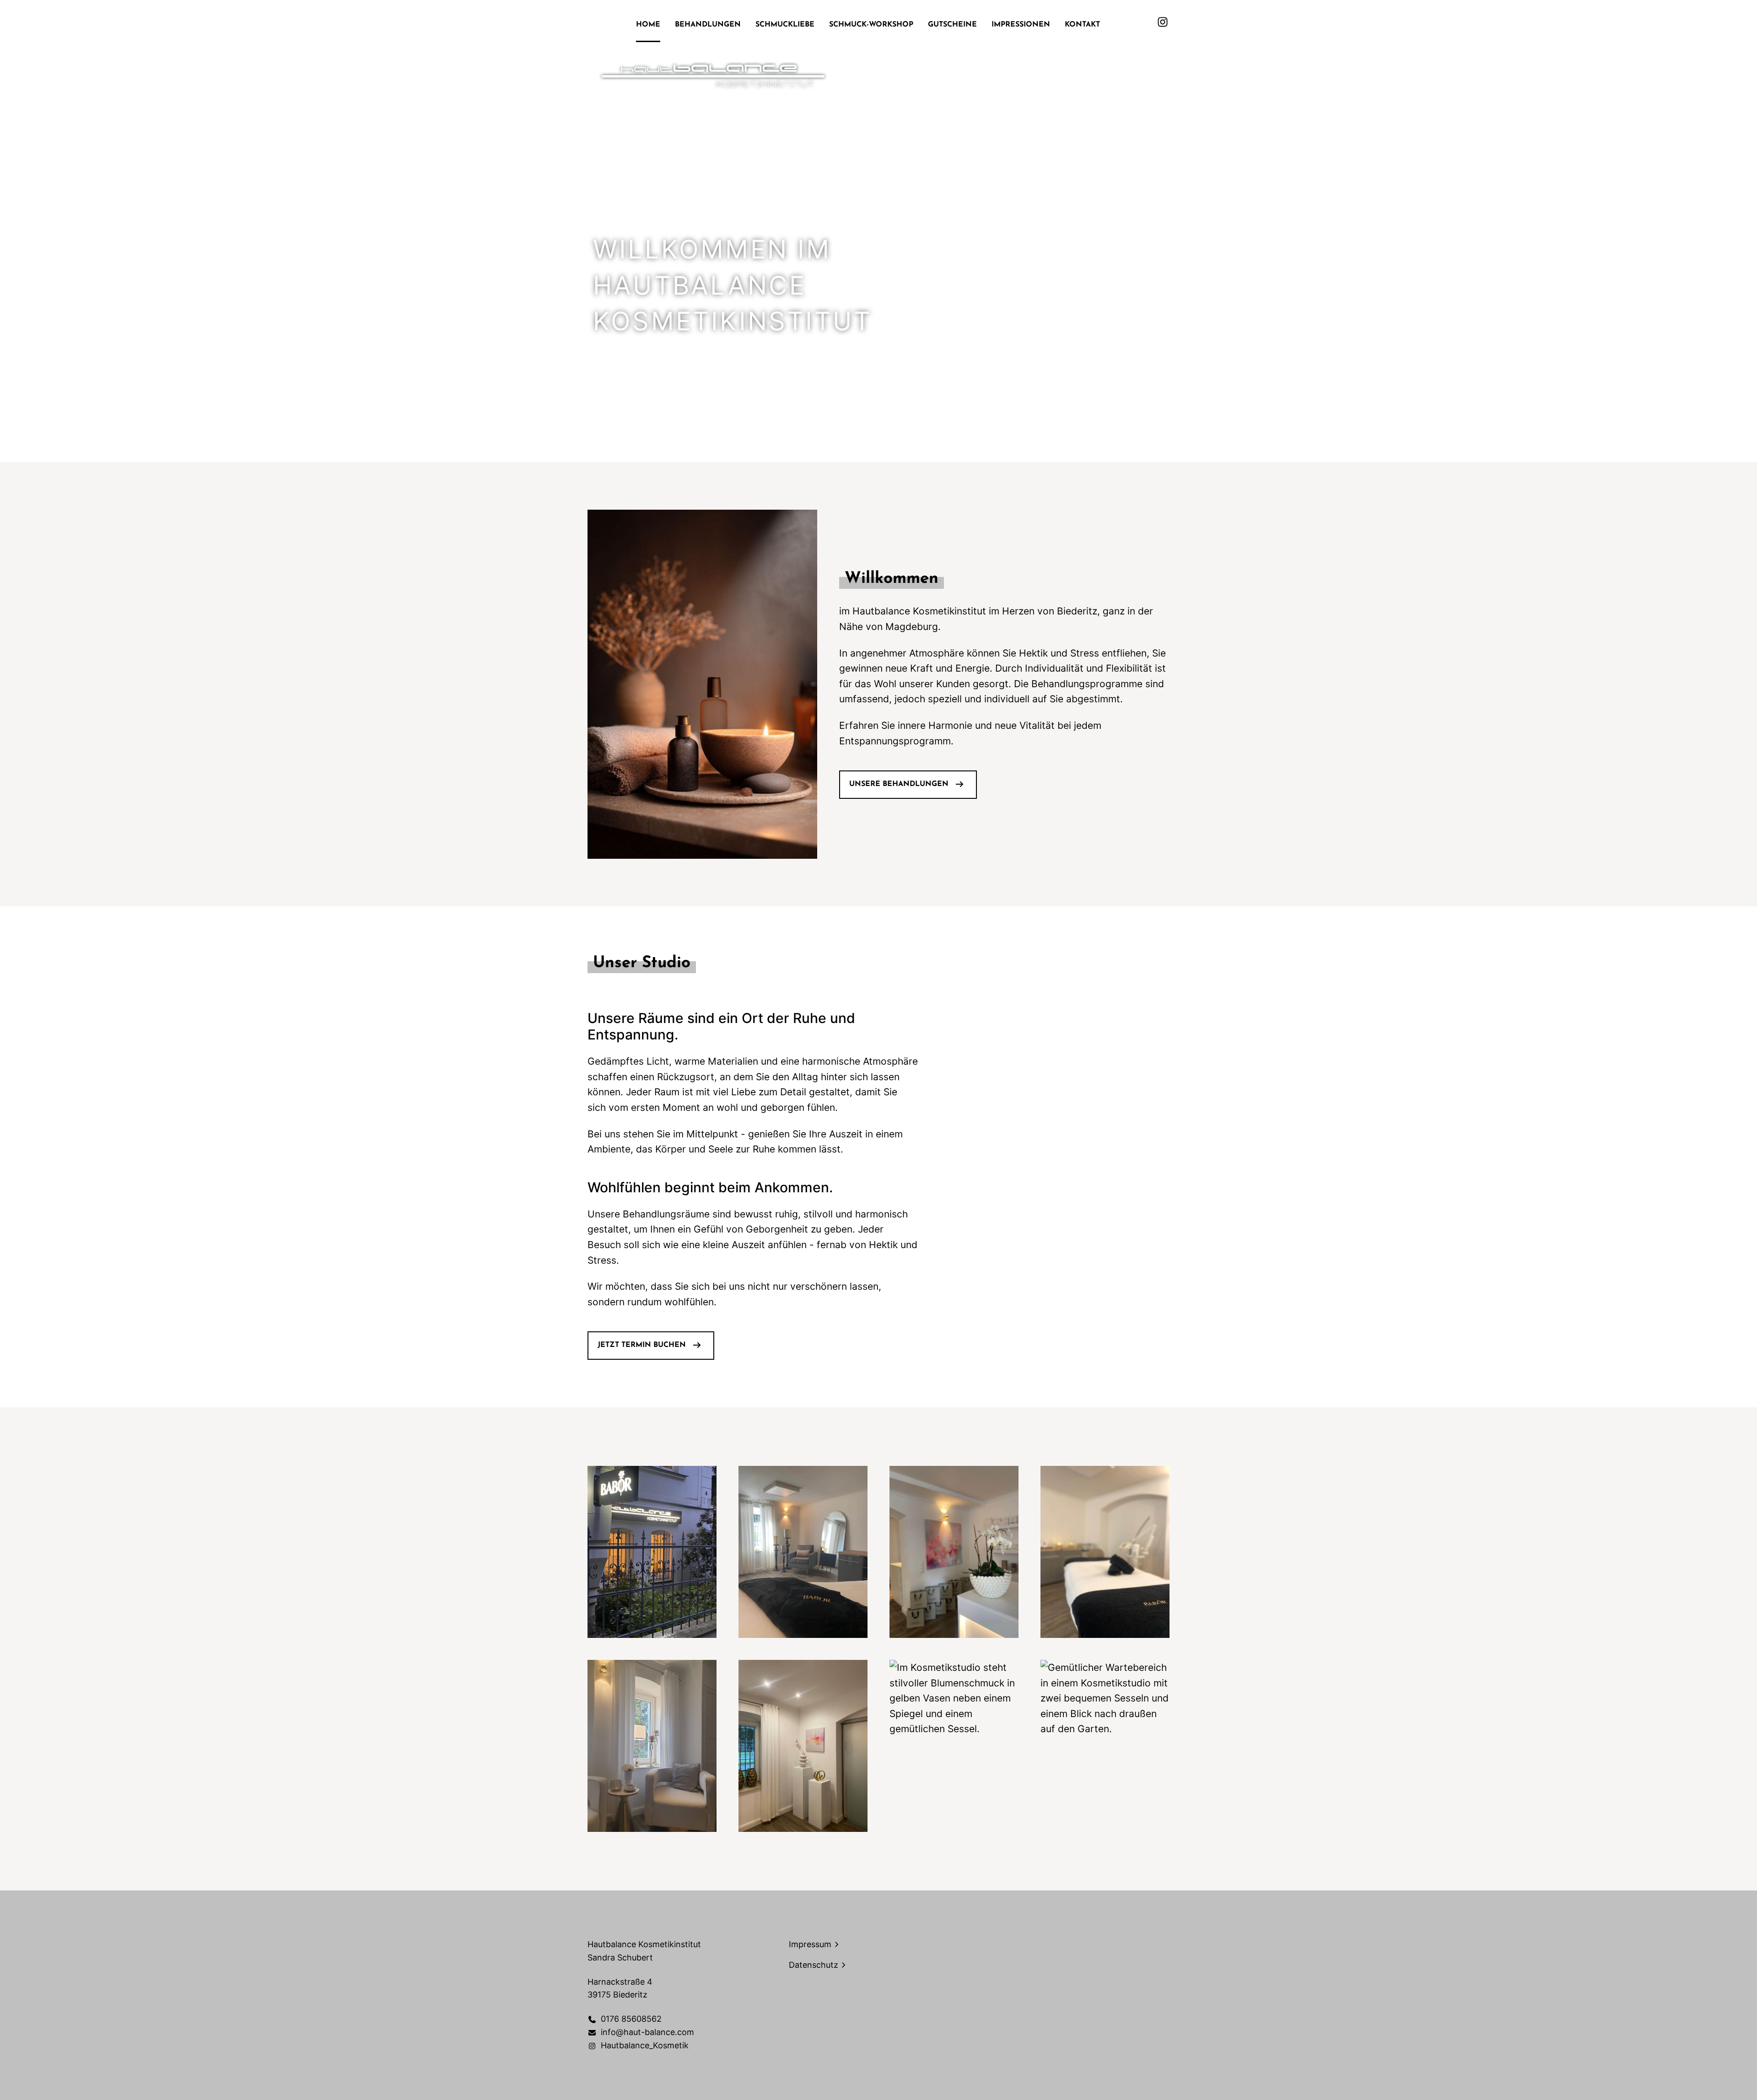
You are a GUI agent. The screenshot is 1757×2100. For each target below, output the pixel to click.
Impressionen (1021, 25)
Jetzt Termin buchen (642, 1345)
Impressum (810, 1944)
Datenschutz (814, 1965)
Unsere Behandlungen (899, 784)
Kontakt (1082, 25)
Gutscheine (952, 25)
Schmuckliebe (785, 25)
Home (648, 25)
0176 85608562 (631, 2019)
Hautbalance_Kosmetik (645, 2045)
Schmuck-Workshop (871, 25)
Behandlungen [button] (708, 25)
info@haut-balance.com (647, 2032)
